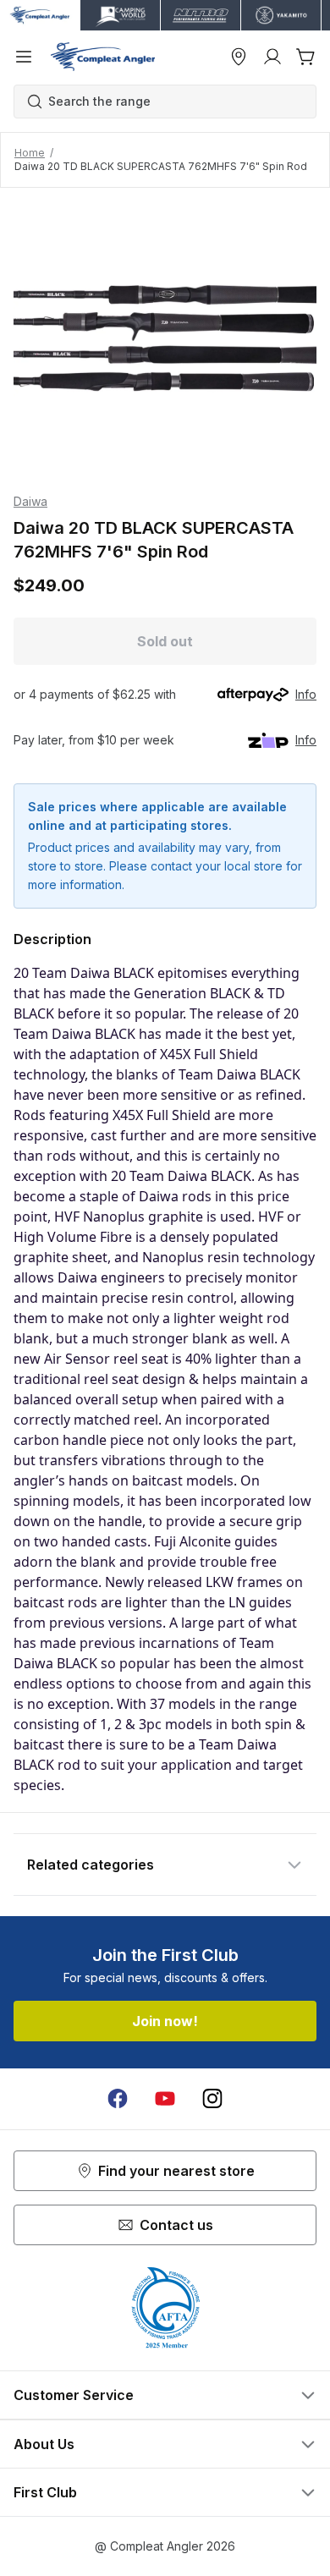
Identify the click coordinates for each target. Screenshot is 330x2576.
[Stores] (239, 57)
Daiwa (30, 501)
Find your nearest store (176, 2171)
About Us (44, 2444)
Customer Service (74, 2395)
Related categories (91, 1865)
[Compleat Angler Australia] (103, 57)
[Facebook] (118, 2099)
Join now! (165, 2021)
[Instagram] (212, 2099)
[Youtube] (165, 2099)
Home (30, 153)
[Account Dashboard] (272, 57)
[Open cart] (306, 57)
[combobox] (173, 102)
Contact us (176, 2225)
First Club (45, 2492)
